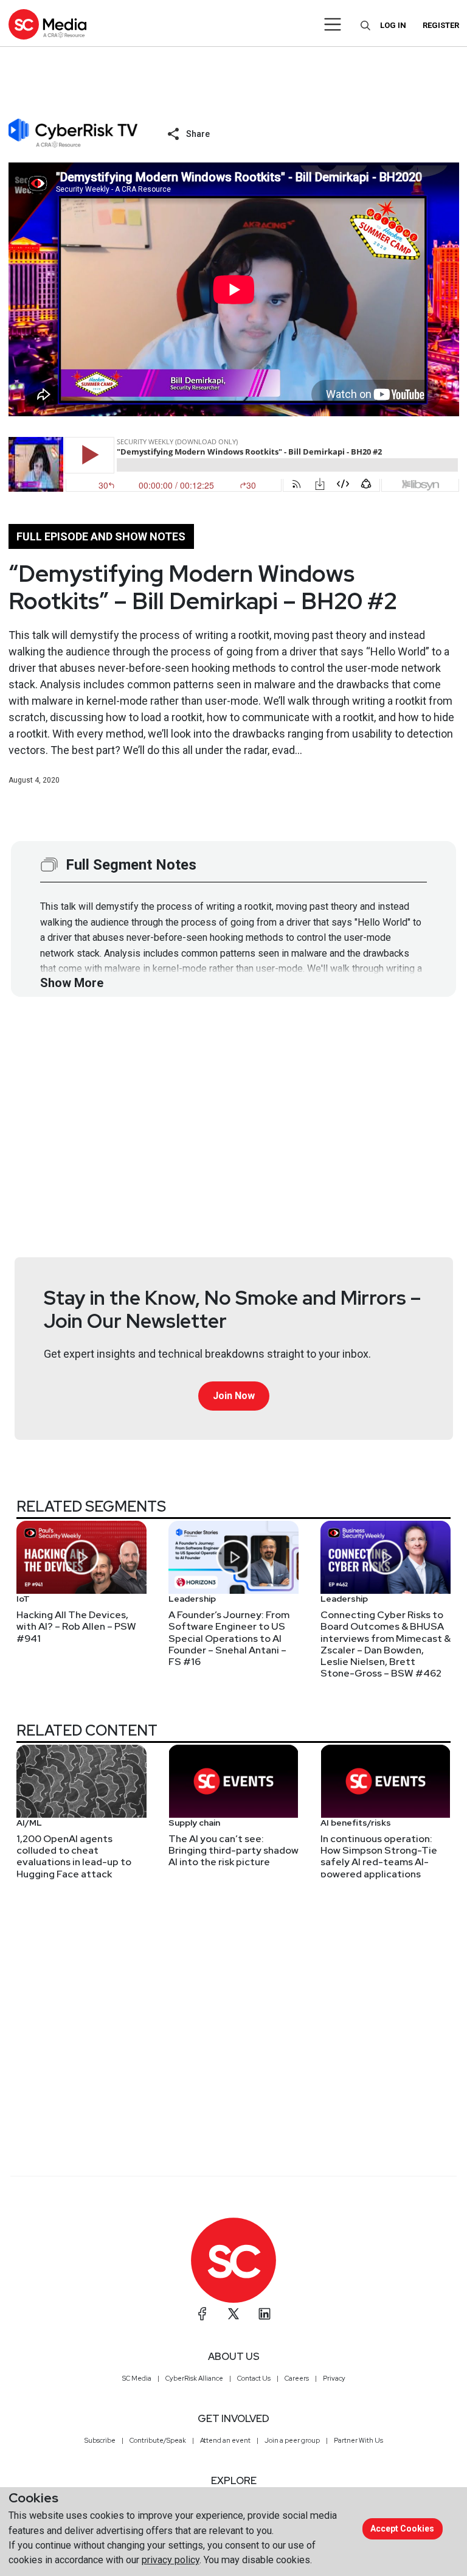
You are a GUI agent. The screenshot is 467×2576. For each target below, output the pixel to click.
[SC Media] (47, 24)
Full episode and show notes (101, 536)
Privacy (334, 2378)
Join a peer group (292, 2440)
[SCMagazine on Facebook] (202, 2314)
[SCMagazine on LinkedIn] (265, 2314)
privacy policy (171, 2560)
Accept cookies (402, 2529)
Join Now (234, 1396)
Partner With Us (358, 2440)
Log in (393, 25)
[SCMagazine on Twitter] (233, 2314)
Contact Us (254, 2378)
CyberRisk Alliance (194, 2378)
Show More (72, 983)
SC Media (137, 2378)
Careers (297, 2378)
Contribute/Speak (158, 2440)
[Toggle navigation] (333, 24)
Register (441, 25)
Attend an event (225, 2440)
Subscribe (100, 2440)
